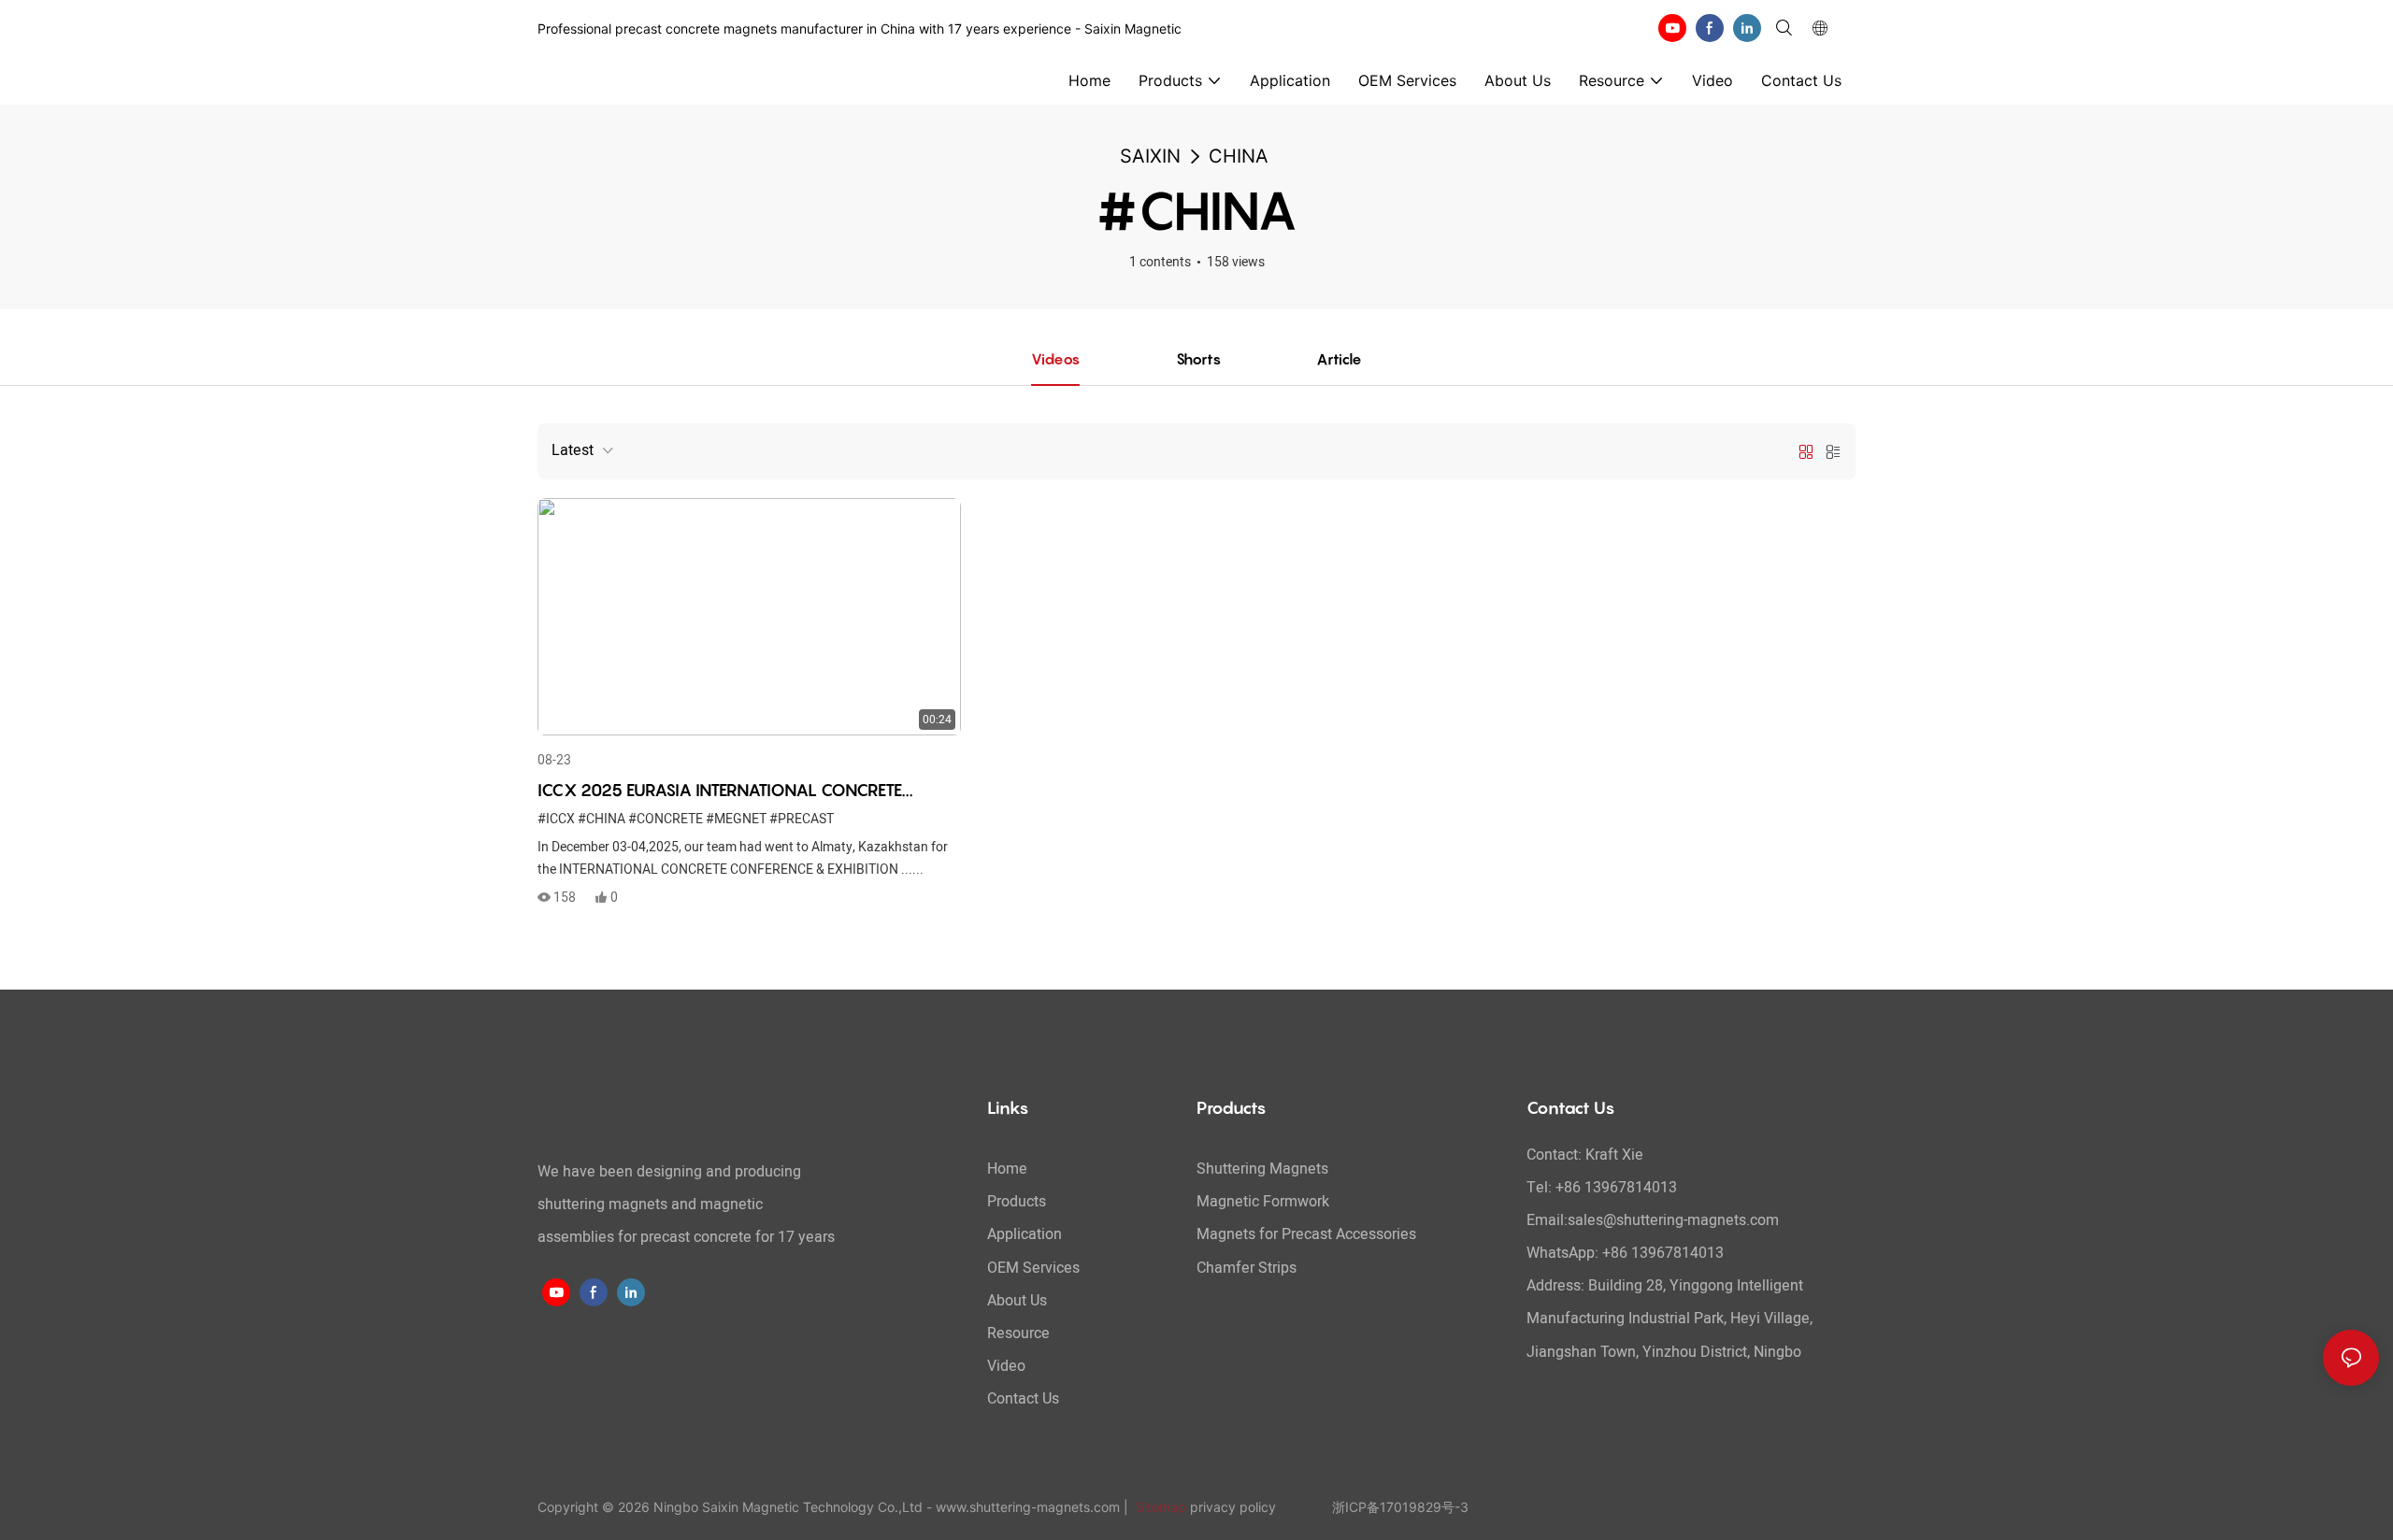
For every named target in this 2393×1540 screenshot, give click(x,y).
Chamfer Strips (1247, 1268)
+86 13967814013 (1663, 1253)
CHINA (1239, 156)
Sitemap (1159, 1507)
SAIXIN (1150, 156)
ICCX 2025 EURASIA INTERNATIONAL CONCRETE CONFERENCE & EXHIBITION (720, 791)
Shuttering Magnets (1262, 1169)
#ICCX (556, 819)
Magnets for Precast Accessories (1306, 1234)
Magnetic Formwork (1263, 1202)
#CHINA (602, 819)
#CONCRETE (666, 819)
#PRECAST (802, 819)
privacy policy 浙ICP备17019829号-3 (1329, 1507)
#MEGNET (736, 819)
